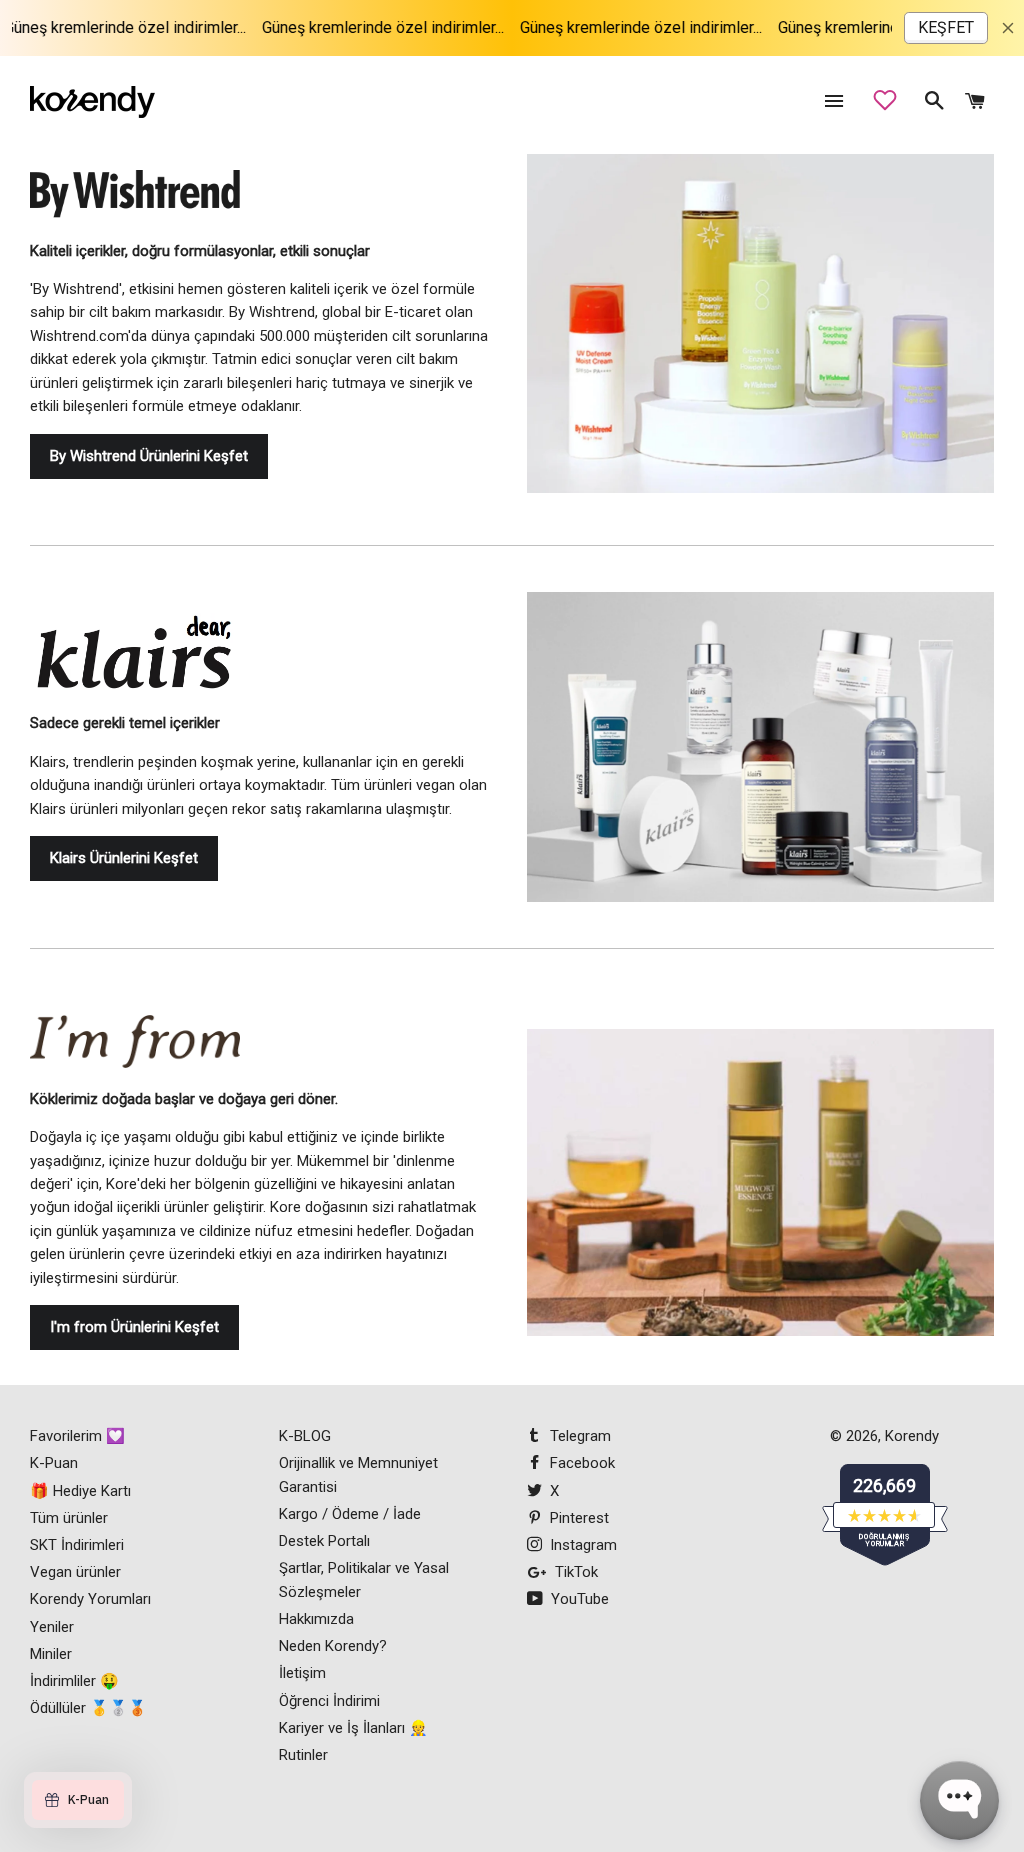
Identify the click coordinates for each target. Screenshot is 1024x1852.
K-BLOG (305, 1436)
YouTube (578, 1599)
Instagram (581, 1545)
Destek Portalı (324, 1541)
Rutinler (303, 1755)
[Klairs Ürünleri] (760, 747)
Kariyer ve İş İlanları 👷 (353, 1728)
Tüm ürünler (69, 1518)
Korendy (912, 1436)
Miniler (51, 1654)
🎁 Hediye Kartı (80, 1491)
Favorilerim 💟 (77, 1436)
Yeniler (52, 1627)
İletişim (302, 1673)
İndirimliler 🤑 (74, 1681)
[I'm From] (135, 1051)
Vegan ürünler (75, 1572)
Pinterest (577, 1518)
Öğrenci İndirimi (329, 1701)
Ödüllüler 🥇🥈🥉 (88, 1708)
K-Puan (54, 1463)
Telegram (578, 1436)
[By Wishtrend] (135, 204)
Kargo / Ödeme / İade (350, 1514)
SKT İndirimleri (77, 1545)
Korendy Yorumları (90, 1599)
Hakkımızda (316, 1619)
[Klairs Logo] (135, 663)
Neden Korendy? (333, 1646)
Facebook (580, 1463)
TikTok (574, 1572)
